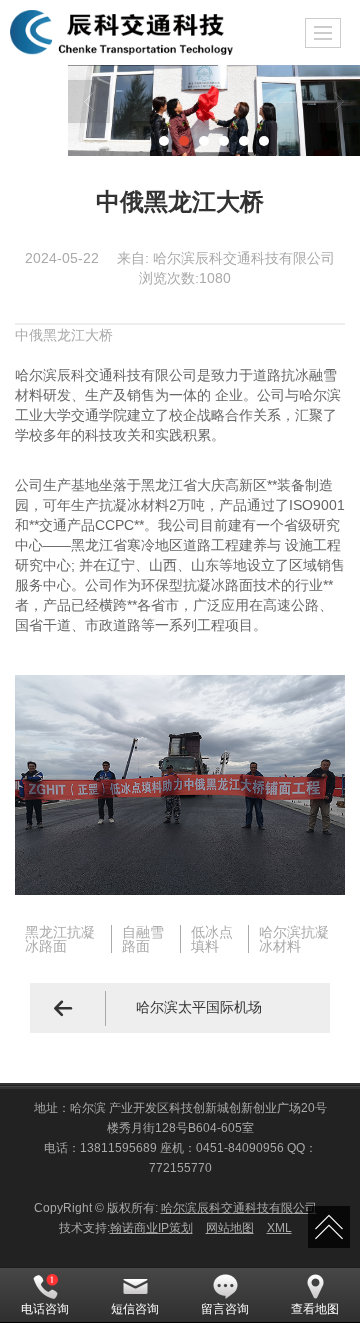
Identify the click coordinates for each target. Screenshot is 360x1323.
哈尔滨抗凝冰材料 (294, 939)
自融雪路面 (143, 939)
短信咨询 (135, 1309)
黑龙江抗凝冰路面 (60, 939)
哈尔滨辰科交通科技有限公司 (239, 1208)
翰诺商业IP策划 (151, 1228)
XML (279, 1228)
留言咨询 (225, 1309)
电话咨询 (45, 1309)
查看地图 (315, 1309)
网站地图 (230, 1228)
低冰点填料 (212, 939)
